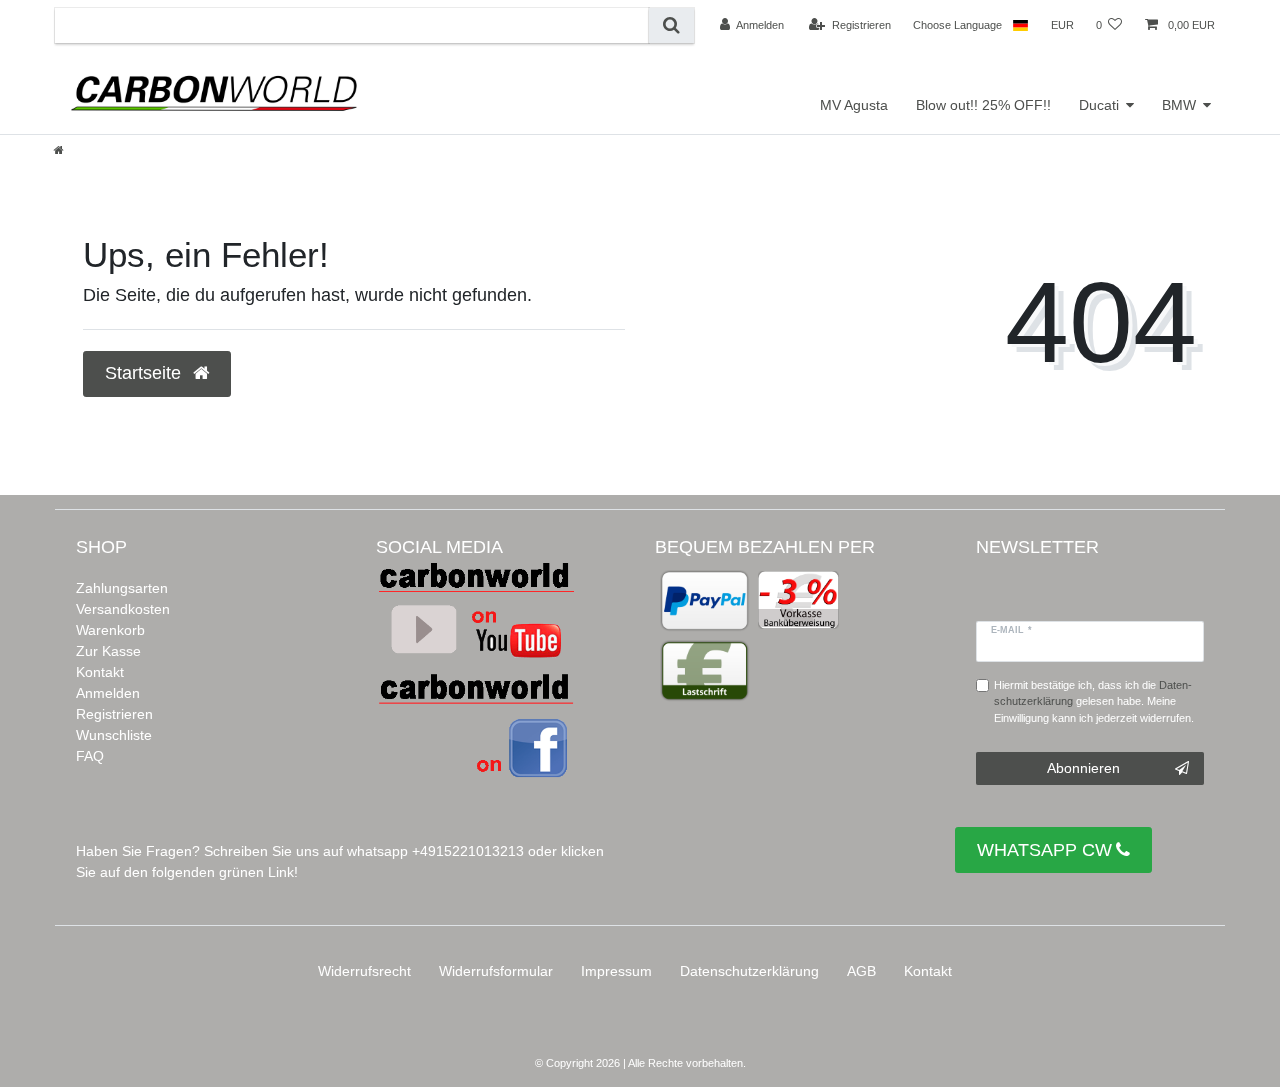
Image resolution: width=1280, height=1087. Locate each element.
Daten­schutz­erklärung (749, 971)
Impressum (616, 971)
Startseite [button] (145, 373)
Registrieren (114, 714)
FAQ (90, 756)
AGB (861, 971)
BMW (1179, 105)
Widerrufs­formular (496, 971)
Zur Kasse (108, 651)
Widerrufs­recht (364, 971)
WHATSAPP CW (1044, 850)
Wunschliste (114, 735)
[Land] (1020, 25)
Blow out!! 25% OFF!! (983, 105)
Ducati (1099, 105)
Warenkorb (110, 630)
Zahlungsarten (122, 588)
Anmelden (108, 693)
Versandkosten (123, 609)
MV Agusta (854, 105)
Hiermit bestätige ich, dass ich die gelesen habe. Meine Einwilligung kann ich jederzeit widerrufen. (1094, 702)
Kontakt (100, 672)
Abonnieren (1083, 768)
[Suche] (671, 25)
